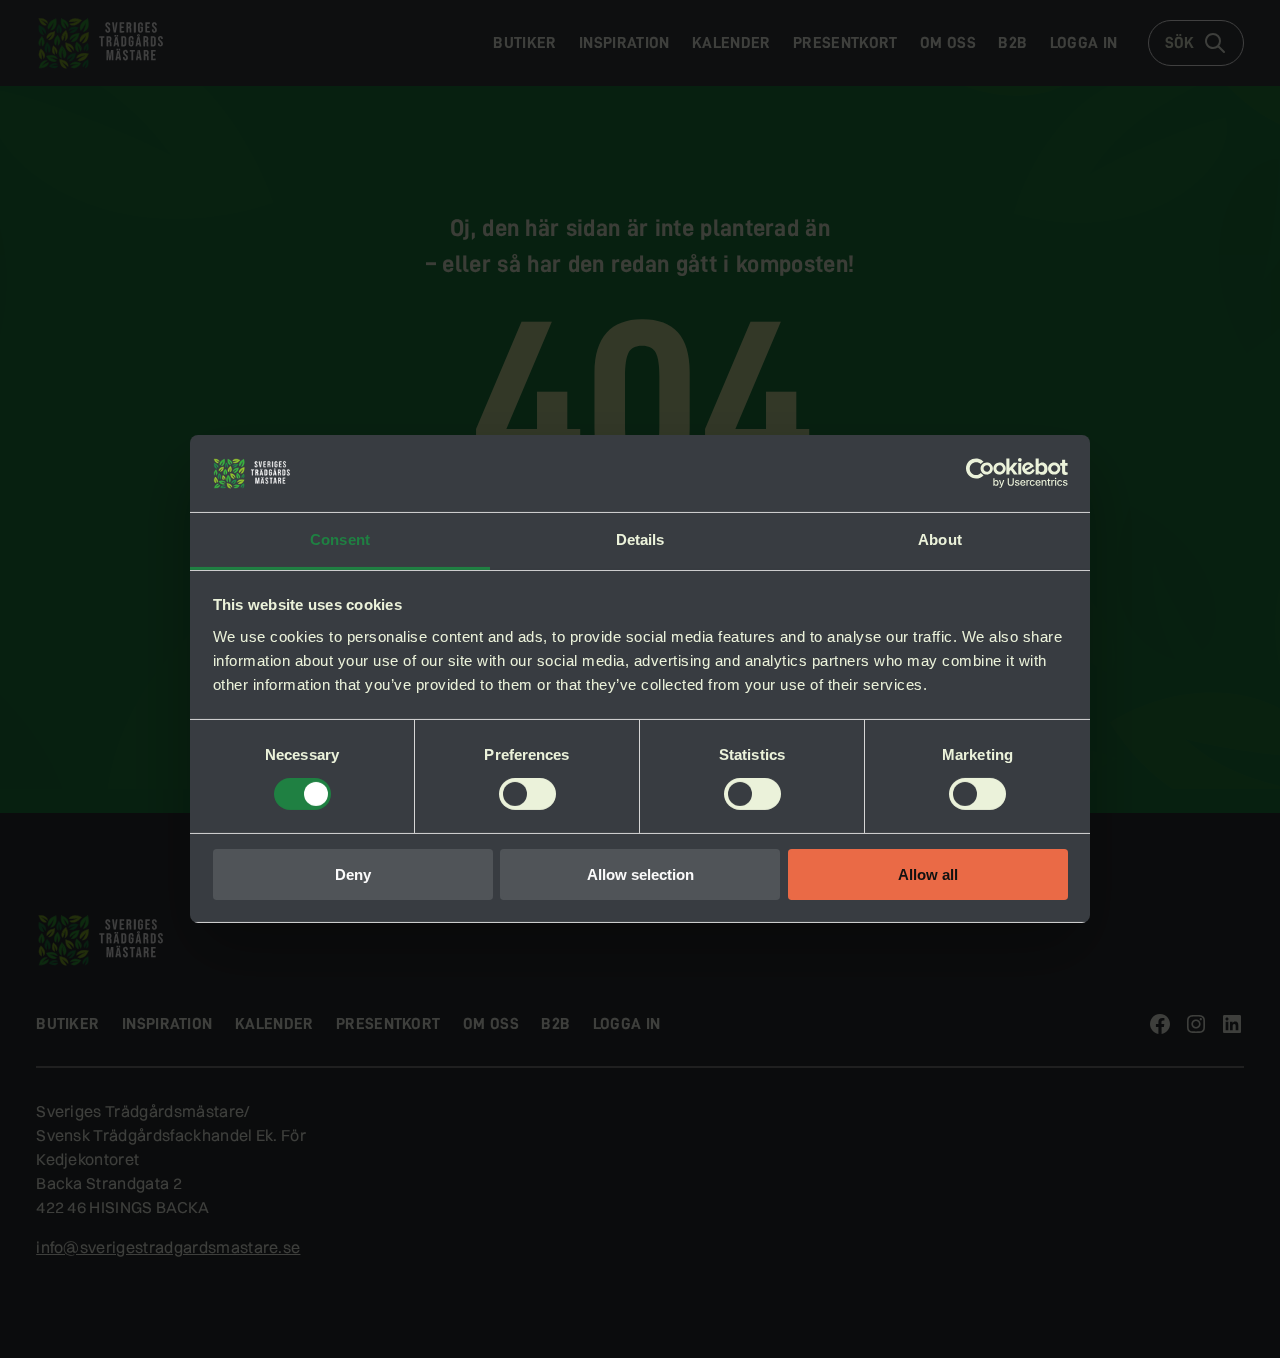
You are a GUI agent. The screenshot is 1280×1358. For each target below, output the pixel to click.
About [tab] (940, 539)
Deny (353, 874)
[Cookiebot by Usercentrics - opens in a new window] (980, 473)
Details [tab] (640, 539)
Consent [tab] (340, 539)
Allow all (928, 874)
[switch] (527, 794)
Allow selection (640, 874)
